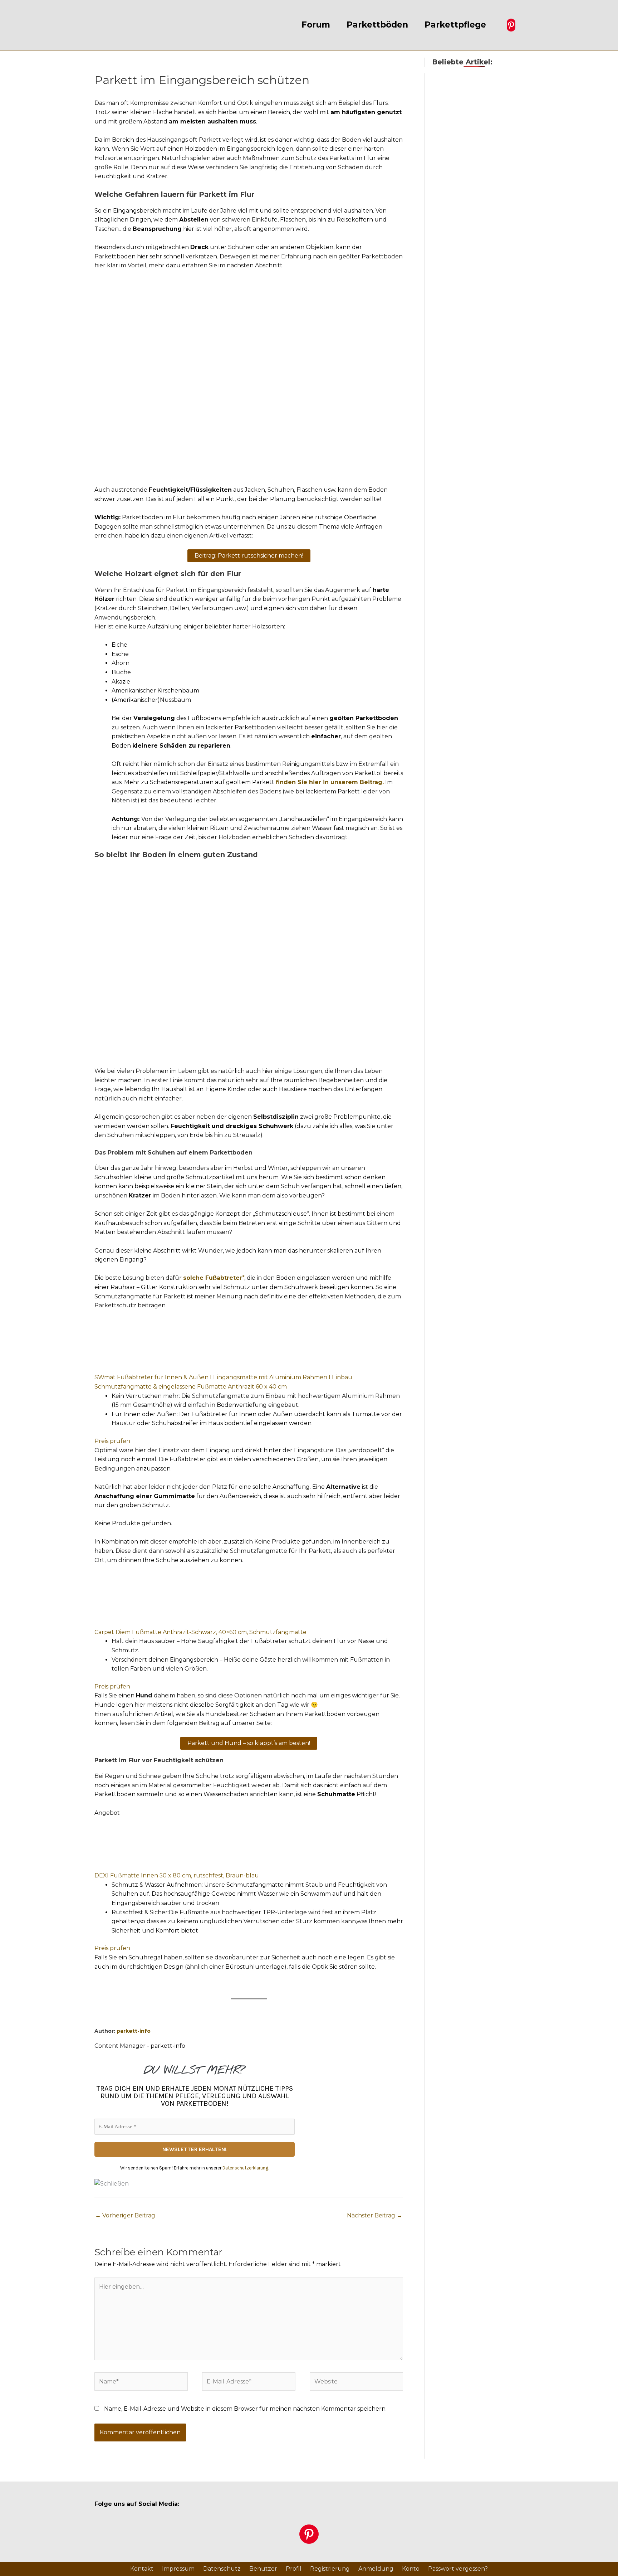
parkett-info (134, 2031)
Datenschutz (222, 2569)
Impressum (178, 2569)
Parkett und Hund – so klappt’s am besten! (249, 1743)
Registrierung (330, 2569)
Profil (294, 2569)
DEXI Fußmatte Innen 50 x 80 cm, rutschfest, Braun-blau (177, 1875)
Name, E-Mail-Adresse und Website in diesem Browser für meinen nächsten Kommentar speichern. (245, 2409)
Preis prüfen (112, 1441)
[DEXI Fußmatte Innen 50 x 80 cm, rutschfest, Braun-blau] (148, 1844)
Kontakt (142, 2569)
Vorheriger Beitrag (125, 2215)
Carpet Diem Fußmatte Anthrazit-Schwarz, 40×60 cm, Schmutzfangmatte (200, 1632)
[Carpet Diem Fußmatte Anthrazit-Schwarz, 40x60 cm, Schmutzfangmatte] (148, 1600)
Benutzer (263, 2569)
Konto (411, 2569)
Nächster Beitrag (375, 2215)
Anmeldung (376, 2569)
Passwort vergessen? (458, 2569)
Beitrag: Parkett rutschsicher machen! (249, 556)
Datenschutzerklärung (245, 2168)
